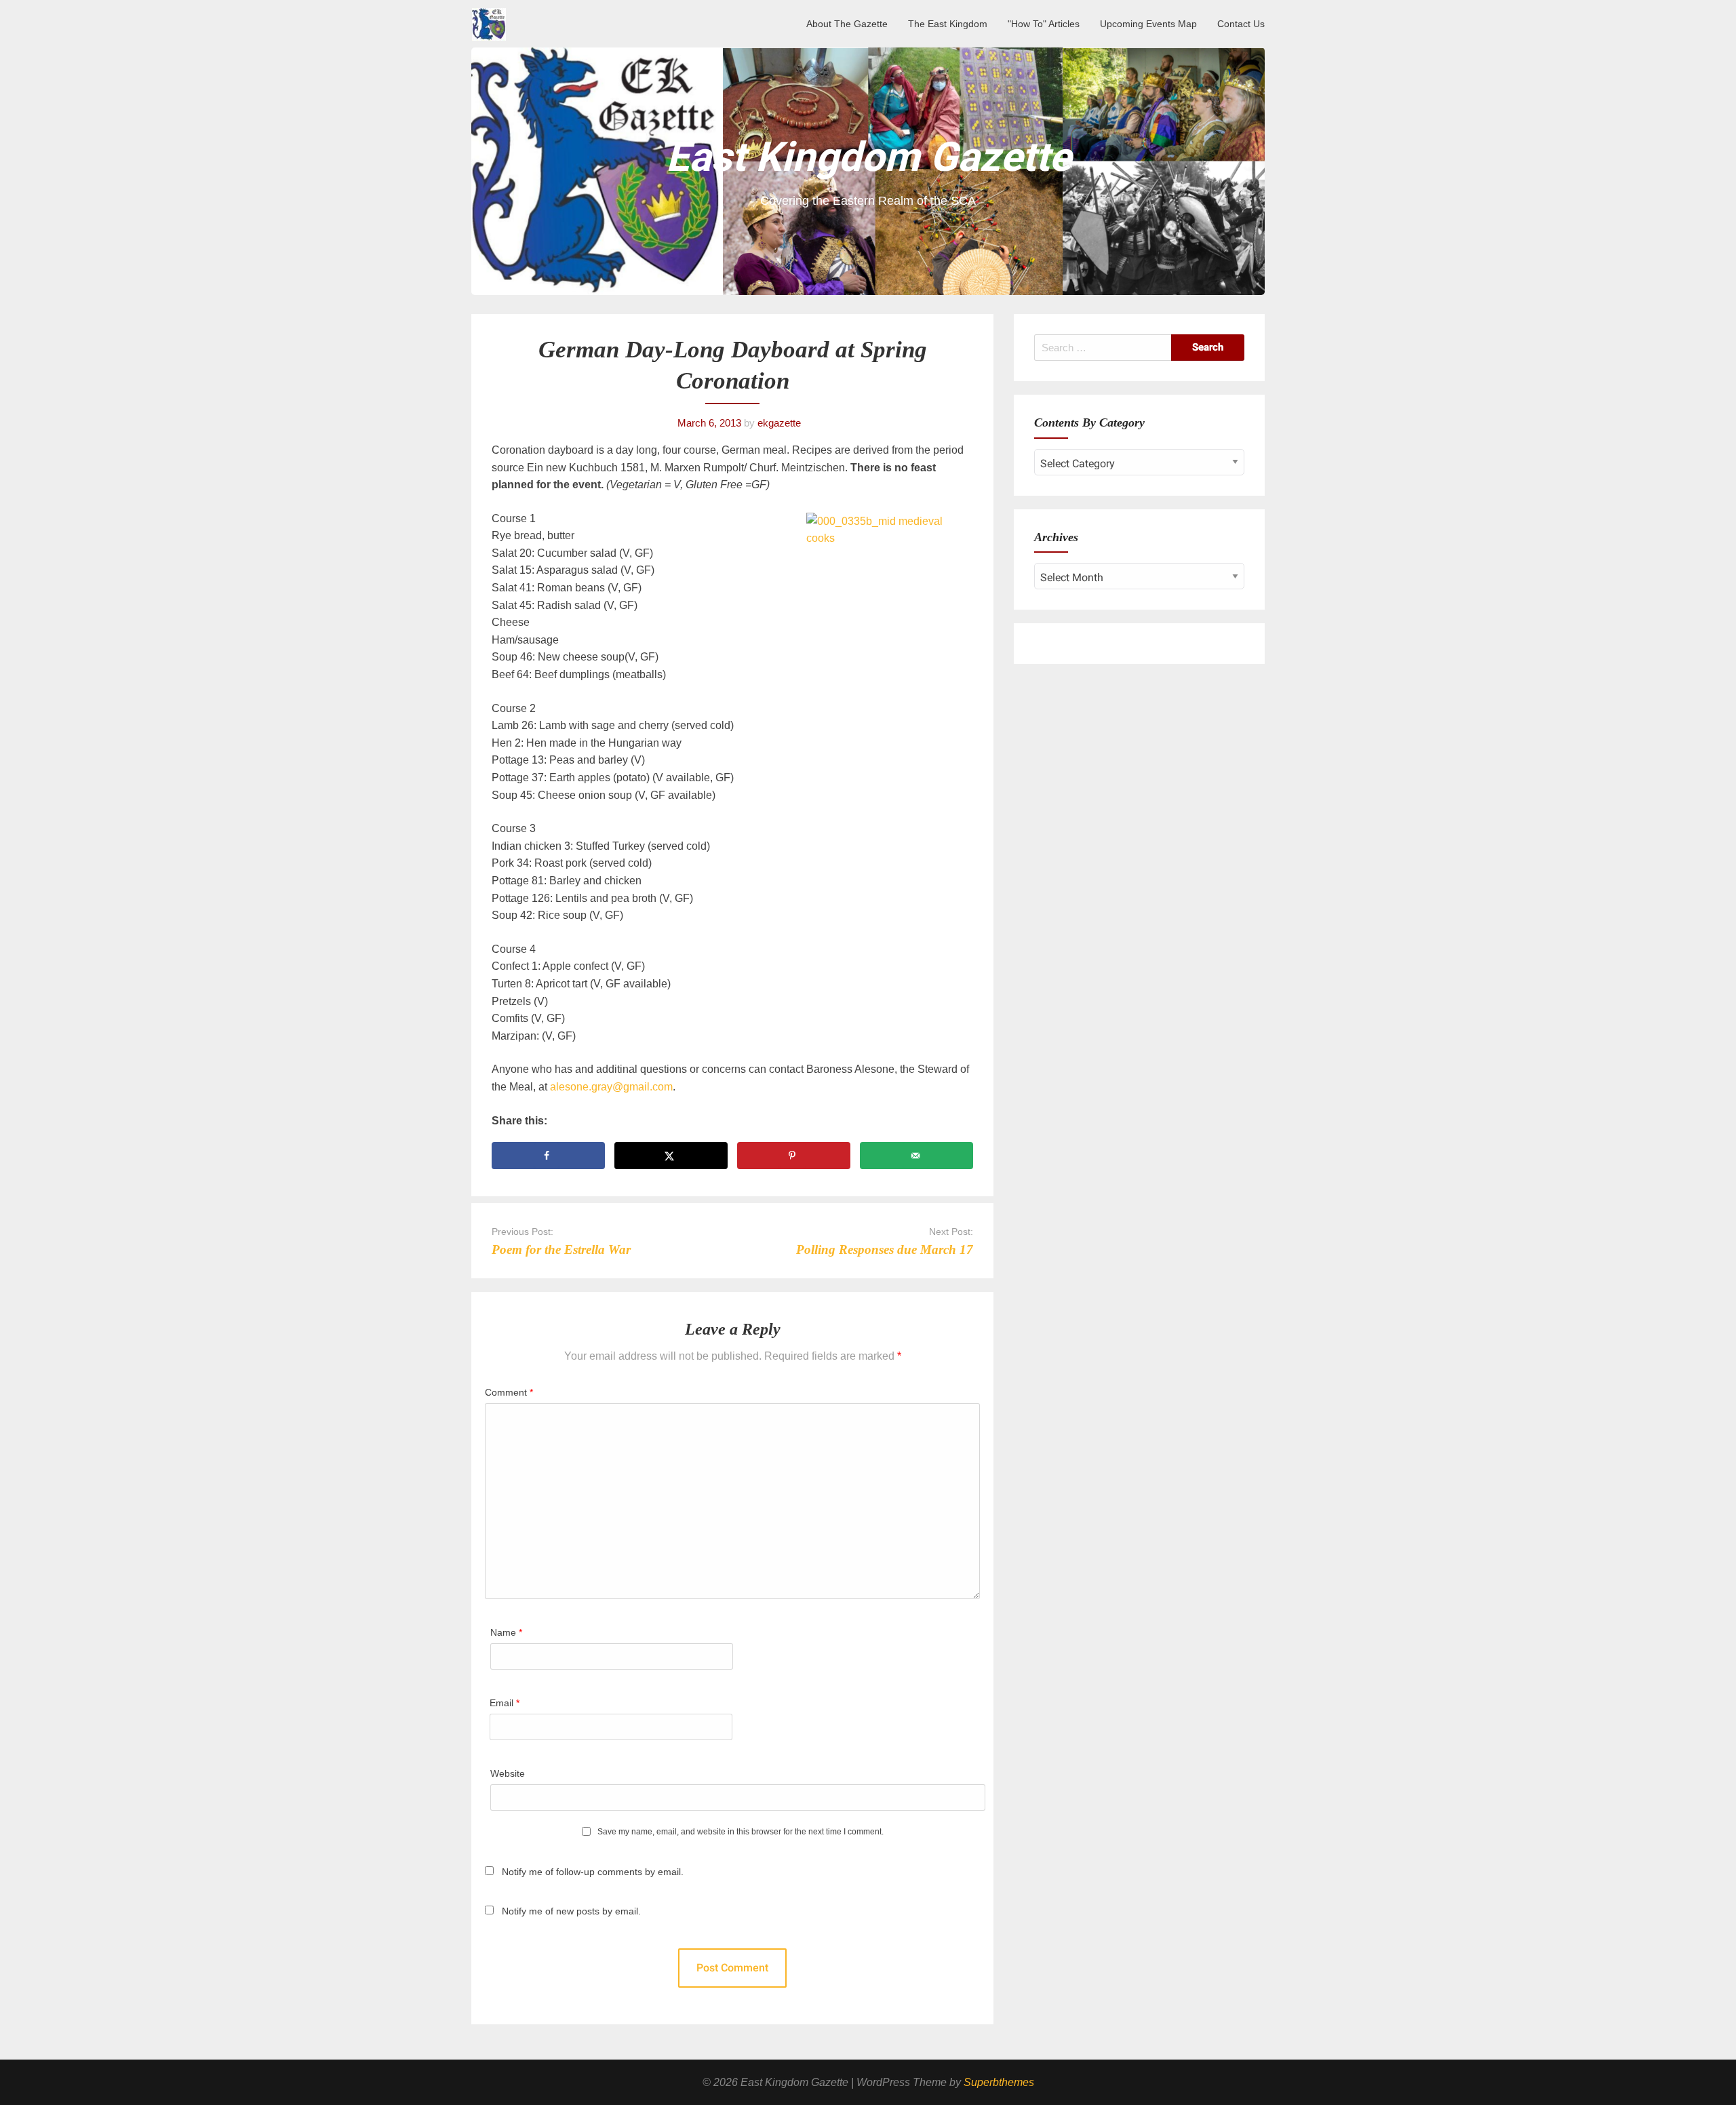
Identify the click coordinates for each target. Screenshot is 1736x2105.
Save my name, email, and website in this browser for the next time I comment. (741, 1832)
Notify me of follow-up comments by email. (593, 1872)
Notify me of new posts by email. (571, 1911)
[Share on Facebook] (548, 1156)
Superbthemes (999, 2082)
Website (508, 1773)
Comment (509, 1392)
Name (506, 1632)
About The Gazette (847, 24)
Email (505, 1703)
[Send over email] (916, 1156)
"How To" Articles (1044, 24)
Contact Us (1241, 24)
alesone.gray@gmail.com (611, 1087)
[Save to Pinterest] (794, 1156)
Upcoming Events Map (1148, 24)
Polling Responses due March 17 (885, 1250)
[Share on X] (671, 1156)
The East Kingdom (948, 24)
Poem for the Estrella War (561, 1250)
